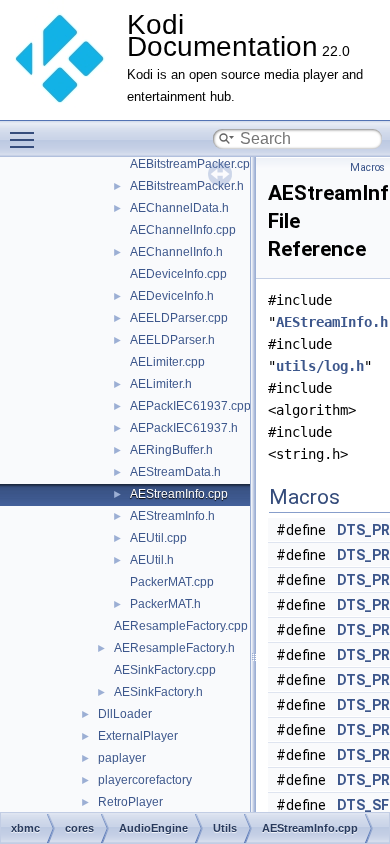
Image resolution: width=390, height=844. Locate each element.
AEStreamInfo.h (172, 516)
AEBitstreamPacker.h (187, 186)
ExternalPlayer (138, 736)
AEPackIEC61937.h (184, 428)
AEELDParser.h (172, 340)
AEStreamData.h (175, 472)
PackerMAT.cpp (172, 582)
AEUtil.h (152, 560)
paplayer (122, 758)
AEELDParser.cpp (179, 318)
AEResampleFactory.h (174, 648)
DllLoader (125, 714)
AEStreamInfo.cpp (179, 494)
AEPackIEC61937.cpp (190, 406)
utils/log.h (320, 366)
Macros (367, 167)
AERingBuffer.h (171, 450)
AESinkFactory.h (158, 692)
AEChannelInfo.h (176, 252)
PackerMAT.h (165, 604)
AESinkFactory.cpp (165, 670)
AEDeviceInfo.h (172, 296)
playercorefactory (145, 780)
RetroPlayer (130, 802)
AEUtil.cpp (158, 538)
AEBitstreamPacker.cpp (193, 164)
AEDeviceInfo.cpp (178, 274)
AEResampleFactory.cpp (181, 626)
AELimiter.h (161, 384)
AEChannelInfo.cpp (183, 230)
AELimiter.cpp (167, 362)
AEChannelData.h (179, 208)
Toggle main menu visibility (26, 139)
